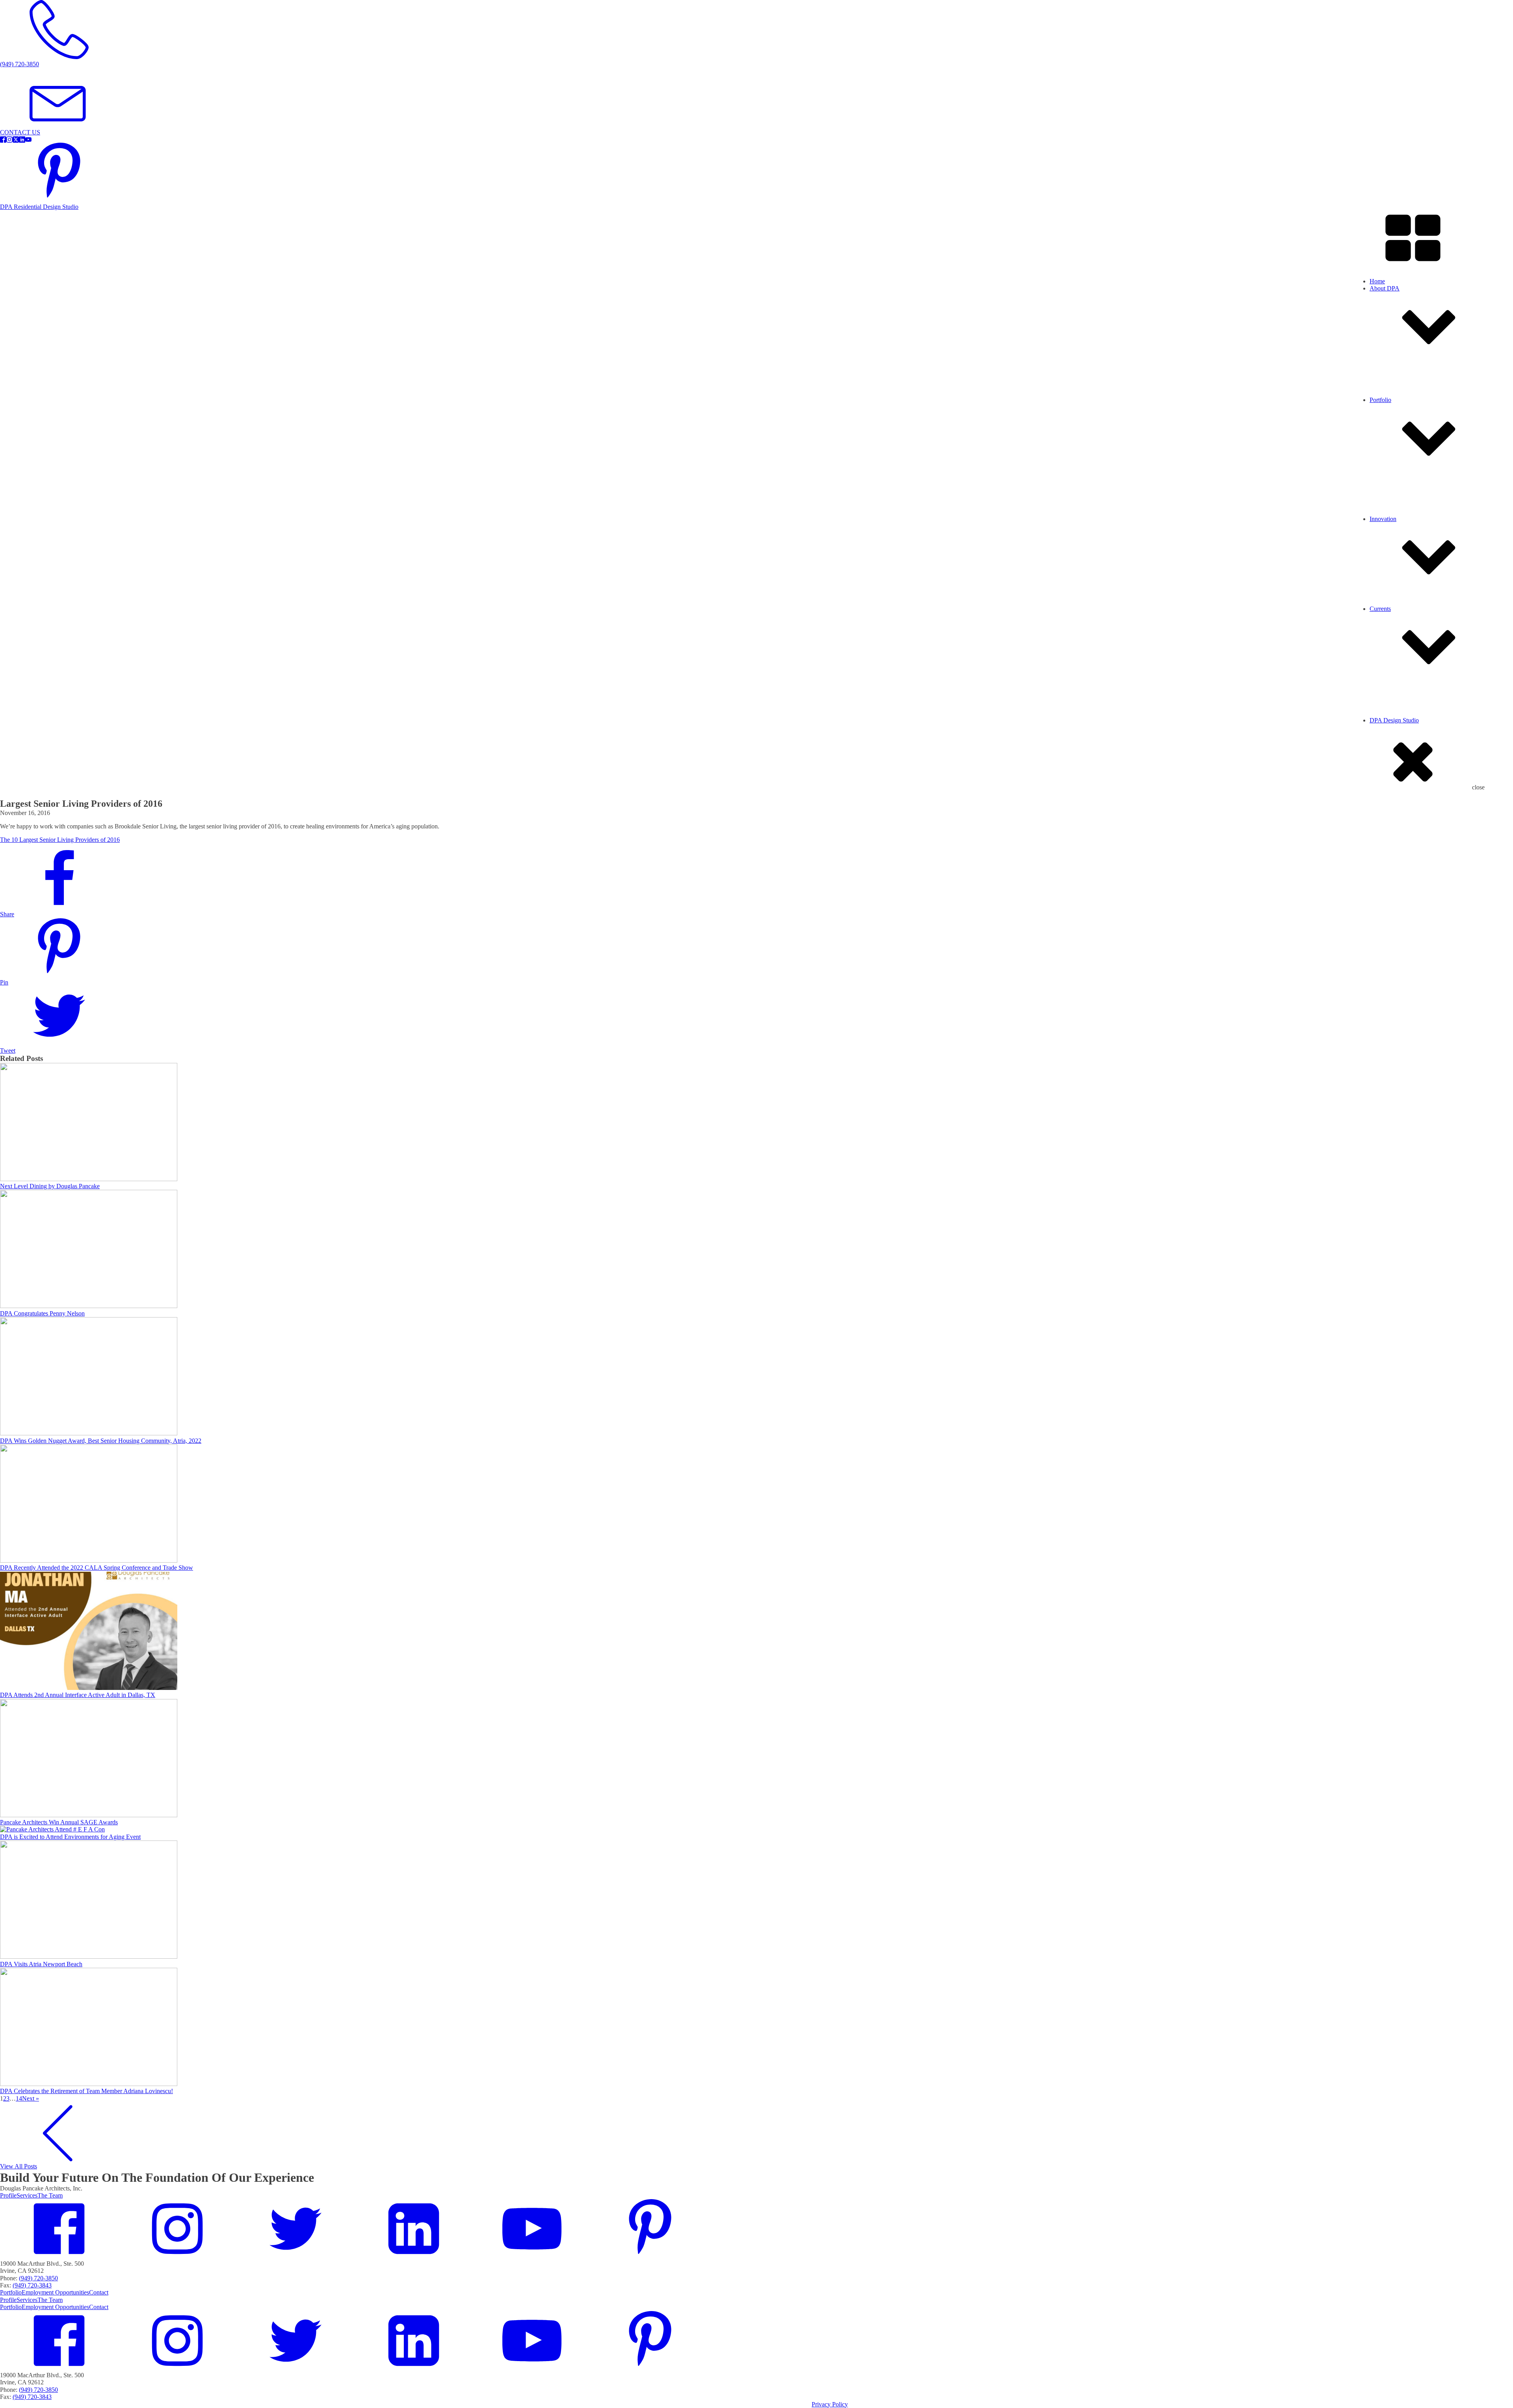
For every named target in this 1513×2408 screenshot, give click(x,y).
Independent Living (1410, 529)
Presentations (1402, 738)
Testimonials (1401, 425)
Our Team (1398, 403)
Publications (1401, 752)
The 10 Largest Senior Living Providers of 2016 (60, 840)
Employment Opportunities (1419, 432)
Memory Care (1403, 537)
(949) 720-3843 (32, 2285)
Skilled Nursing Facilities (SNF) (1425, 544)
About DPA (1385, 288)
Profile (1394, 396)
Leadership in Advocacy (1416, 634)
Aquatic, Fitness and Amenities (1424, 515)
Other (1392, 551)
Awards (1395, 730)
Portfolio (11, 2292)
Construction (1401, 723)
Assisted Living (1405, 507)
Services (1396, 410)
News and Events (1407, 716)
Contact (99, 2292)
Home (1377, 281)
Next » (31, 2098)
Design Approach (1407, 626)
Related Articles (1405, 745)
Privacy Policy (830, 2404)
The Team (50, 2195)
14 (19, 2098)
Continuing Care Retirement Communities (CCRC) (1449, 522)
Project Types (1402, 418)
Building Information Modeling (1424, 641)
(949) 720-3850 (38, 2278)
